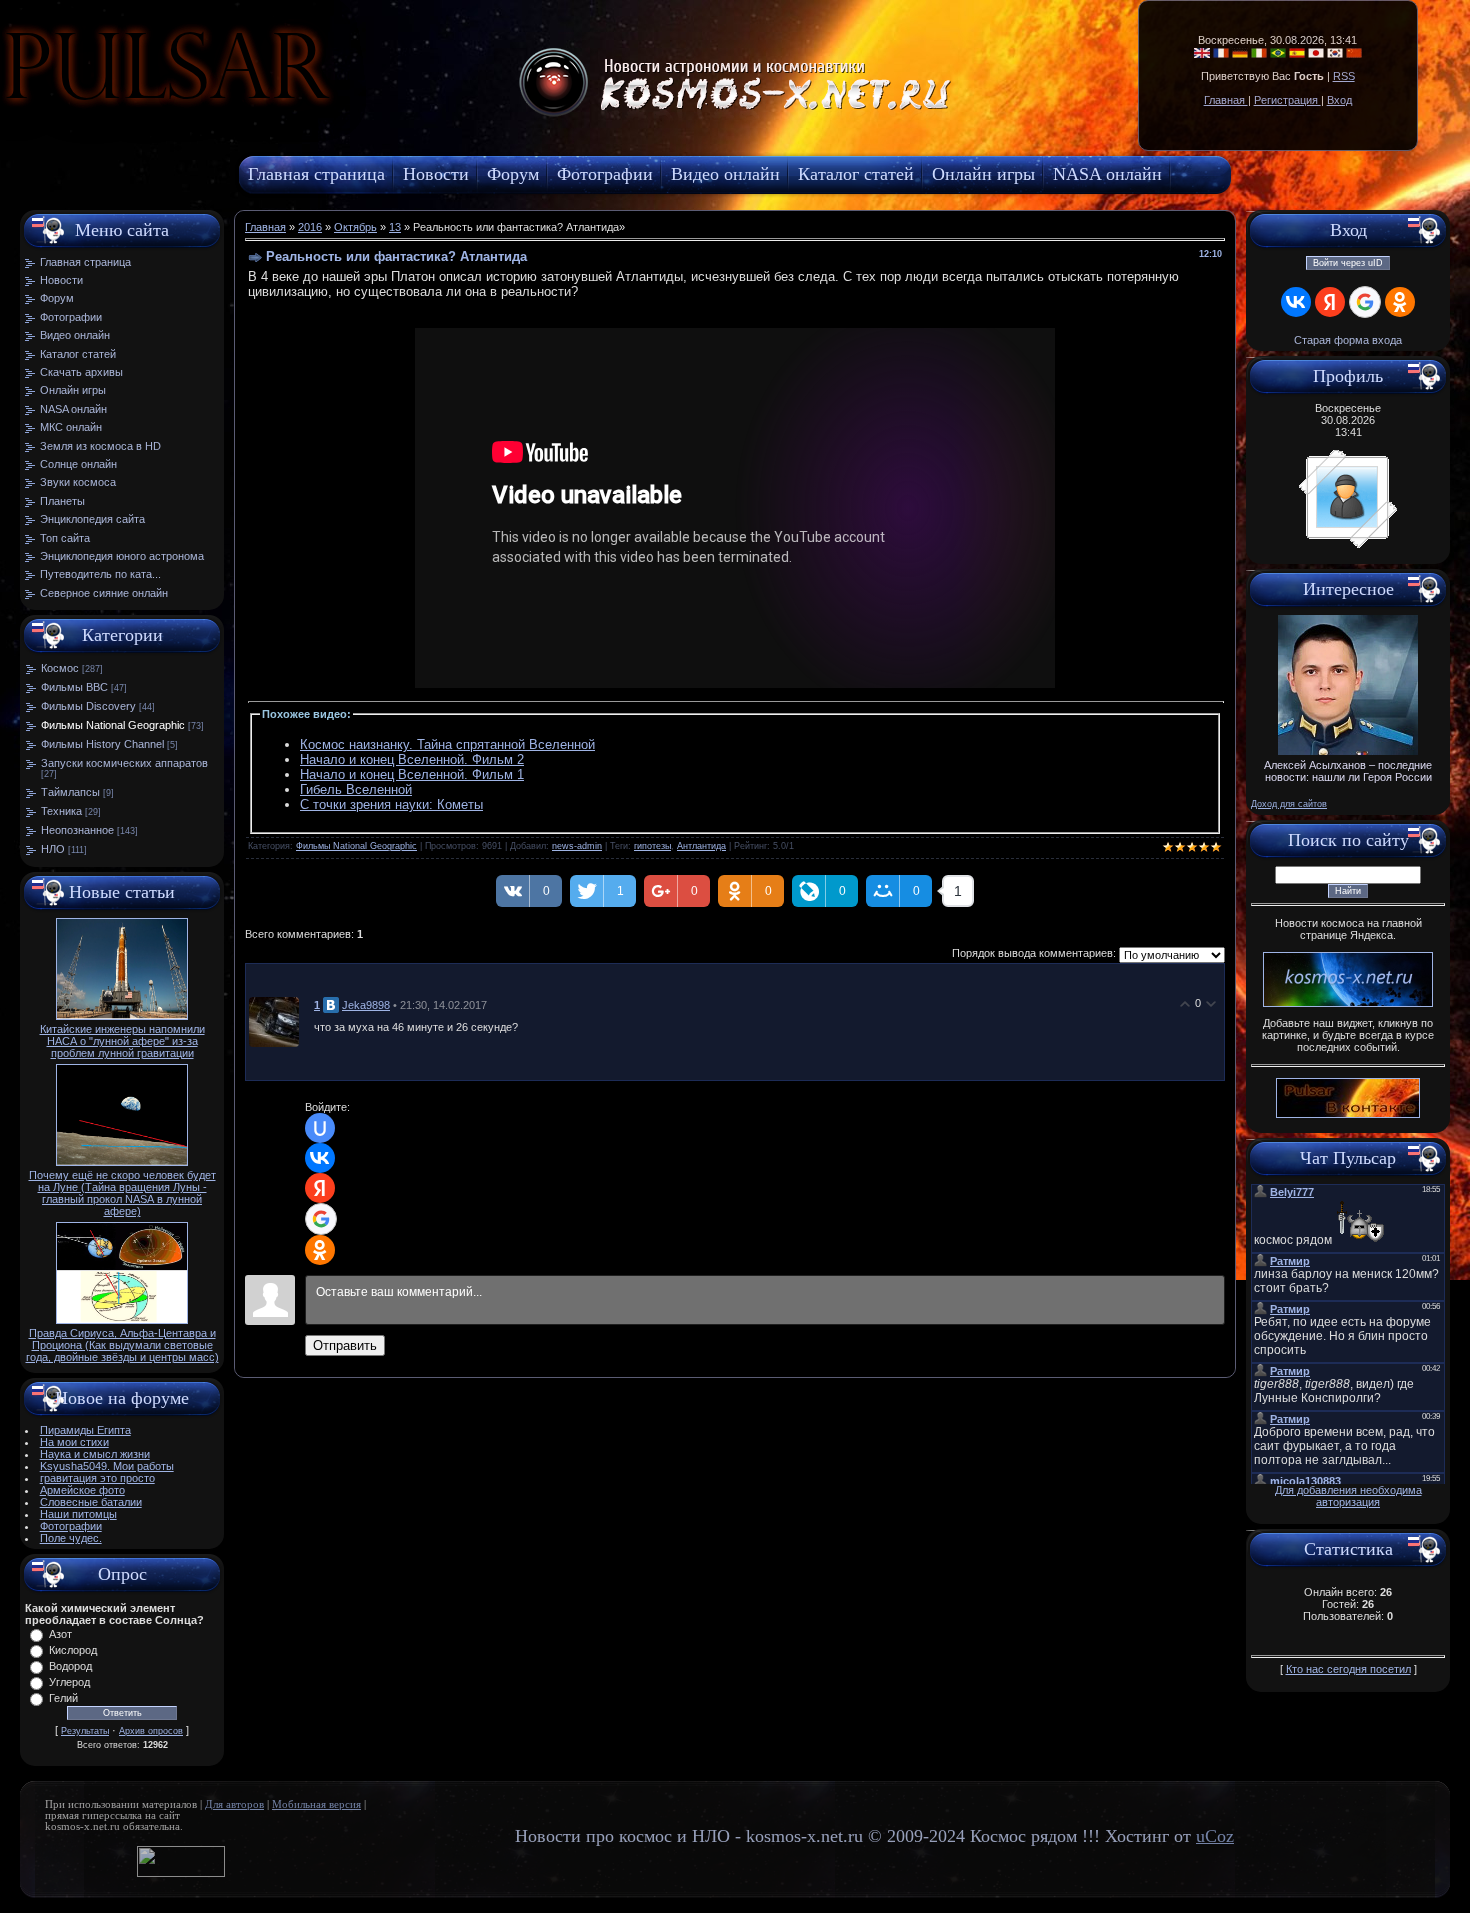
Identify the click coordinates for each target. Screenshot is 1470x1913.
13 (395, 227)
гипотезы (652, 846)
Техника (61, 811)
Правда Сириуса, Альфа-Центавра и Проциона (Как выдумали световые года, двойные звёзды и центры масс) (122, 1345)
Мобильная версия (316, 1804)
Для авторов (234, 1804)
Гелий (63, 1698)
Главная (1226, 100)
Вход (1339, 100)
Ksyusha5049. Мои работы (107, 1466)
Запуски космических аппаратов (124, 763)
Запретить (344, 115)
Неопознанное (77, 830)
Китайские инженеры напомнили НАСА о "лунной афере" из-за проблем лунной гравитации (122, 1041)
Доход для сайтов (1289, 804)
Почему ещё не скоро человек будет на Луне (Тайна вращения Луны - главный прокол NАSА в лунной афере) (122, 1193)
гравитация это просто (97, 1478)
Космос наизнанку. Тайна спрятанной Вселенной (447, 744)
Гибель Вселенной (356, 789)
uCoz (1215, 1836)
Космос (60, 668)
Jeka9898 (366, 1005)
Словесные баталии (91, 1502)
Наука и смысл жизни (95, 1454)
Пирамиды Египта (85, 1430)
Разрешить (456, 115)
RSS (1344, 76)
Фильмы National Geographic (113, 725)
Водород (70, 1666)
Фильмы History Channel (102, 744)
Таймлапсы (70, 792)
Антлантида (701, 846)
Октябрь (355, 227)
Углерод (69, 1682)
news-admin (577, 846)
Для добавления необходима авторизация (1348, 1496)
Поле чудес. (71, 1538)
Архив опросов (151, 1731)
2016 (310, 227)
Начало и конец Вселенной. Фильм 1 (412, 774)
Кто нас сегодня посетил (1348, 1669)
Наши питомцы (78, 1514)
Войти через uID (1348, 263)
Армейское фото (82, 1490)
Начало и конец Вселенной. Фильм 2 (412, 759)
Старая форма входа (1348, 340)
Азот (60, 1634)
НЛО (53, 849)
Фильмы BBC (74, 687)
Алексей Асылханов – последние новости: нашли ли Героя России (1348, 771)
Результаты (85, 1731)
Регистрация (1287, 100)
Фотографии (71, 1526)
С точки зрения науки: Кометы (391, 804)
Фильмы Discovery (88, 706)
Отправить (345, 1345)
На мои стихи (74, 1442)
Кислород (73, 1650)
